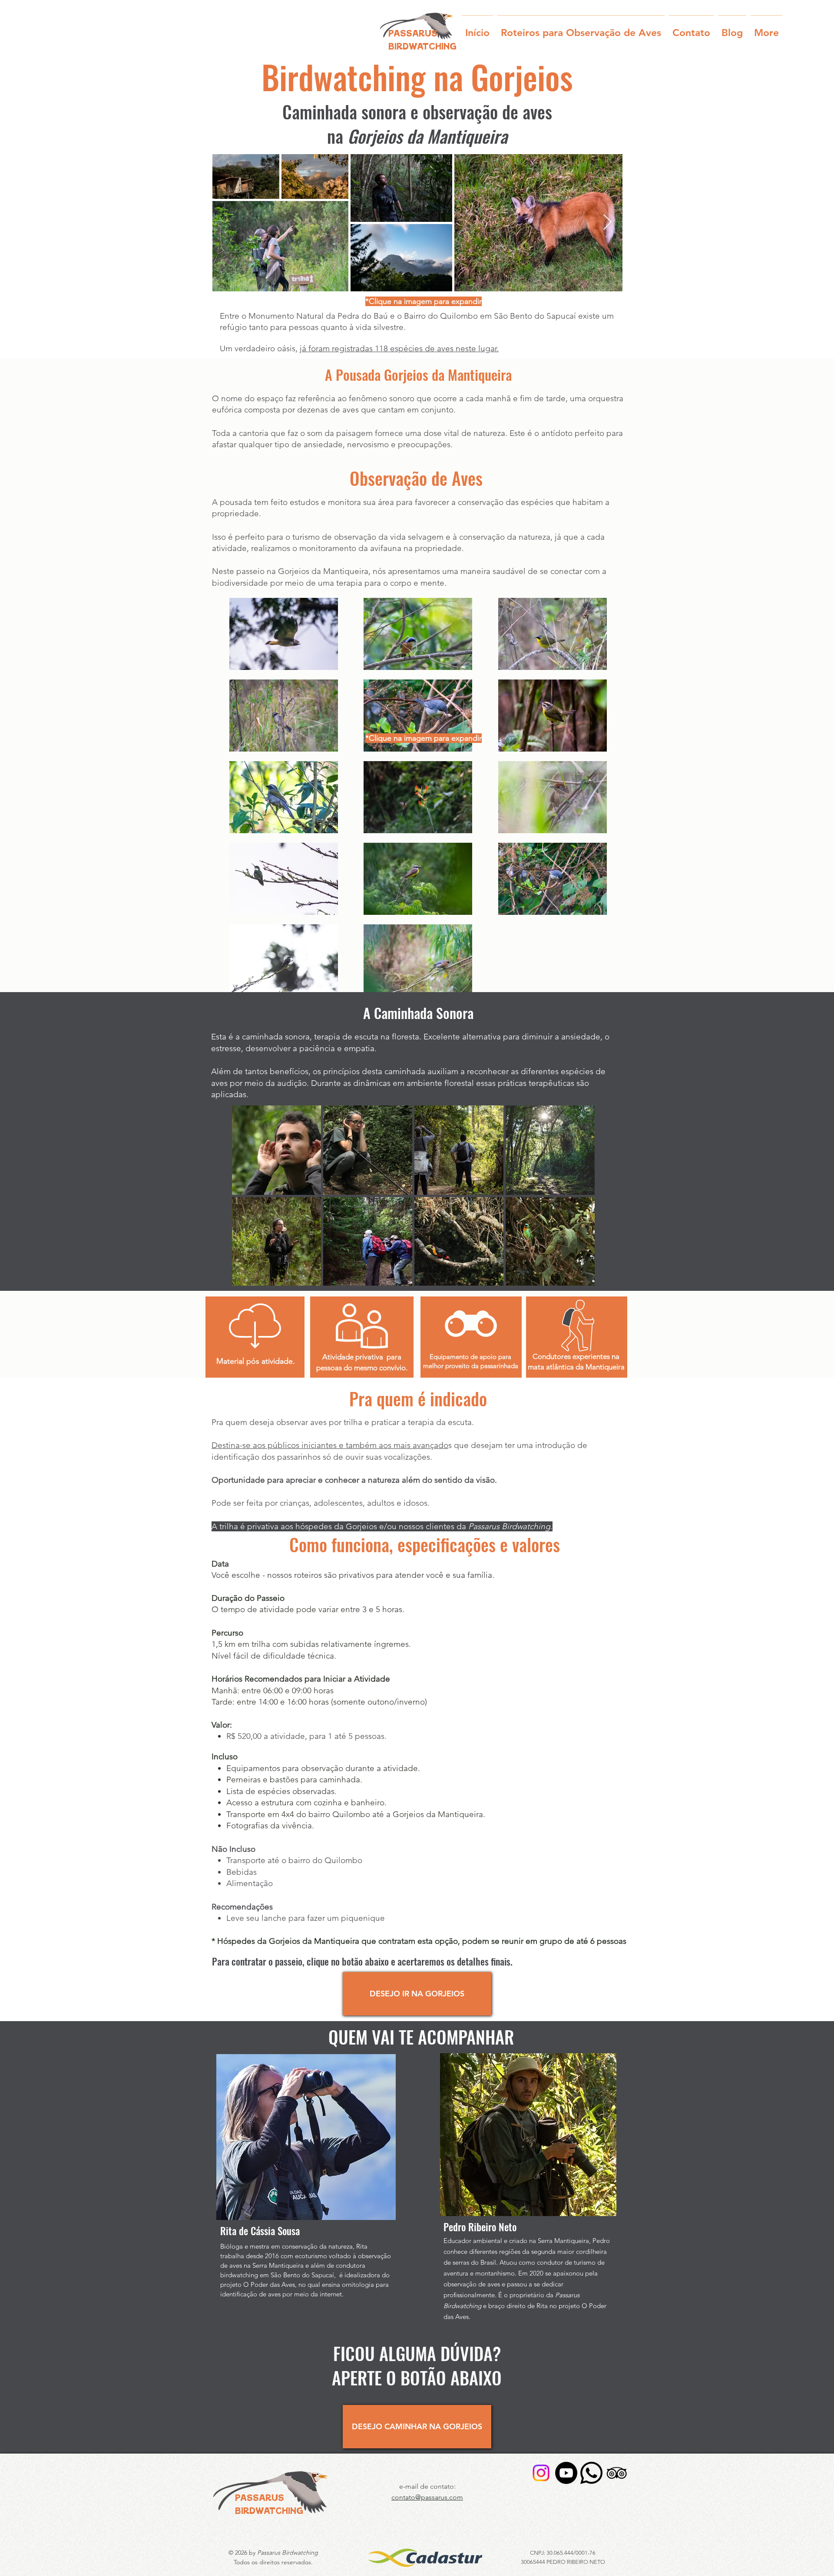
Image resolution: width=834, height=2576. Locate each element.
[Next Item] (607, 223)
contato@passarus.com (427, 2497)
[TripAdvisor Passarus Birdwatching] (617, 2473)
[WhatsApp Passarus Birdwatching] (591, 2473)
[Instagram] (541, 2473)
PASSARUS (260, 2499)
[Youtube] (566, 2473)
